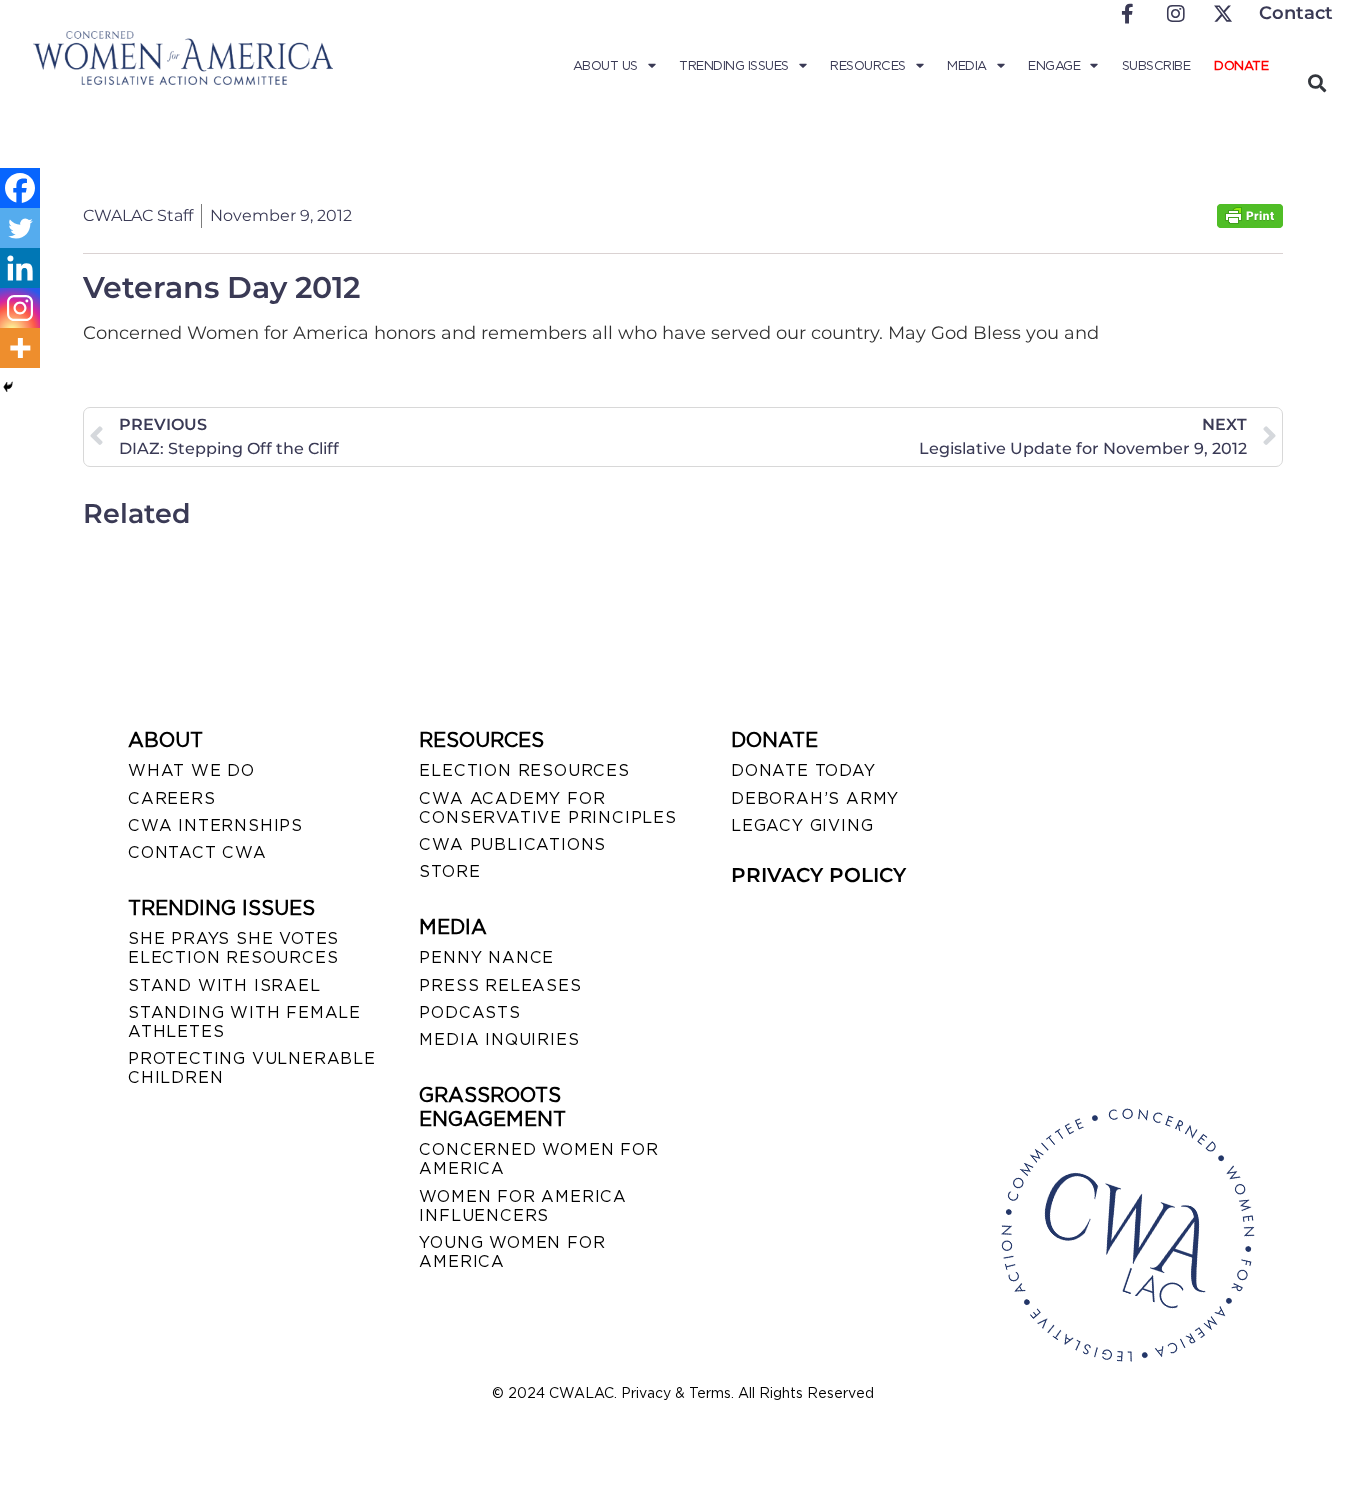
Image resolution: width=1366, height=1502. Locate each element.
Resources (868, 65)
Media (967, 65)
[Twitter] (20, 228)
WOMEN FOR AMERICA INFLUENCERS (523, 1206)
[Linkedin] (20, 268)
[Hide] (8, 387)
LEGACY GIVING (802, 825)
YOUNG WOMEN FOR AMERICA (512, 1252)
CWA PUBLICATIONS (512, 844)
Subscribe (1156, 65)
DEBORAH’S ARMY (815, 798)
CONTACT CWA (197, 852)
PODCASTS (469, 1012)
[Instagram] (20, 308)
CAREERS (172, 798)
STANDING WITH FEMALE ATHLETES (244, 1022)
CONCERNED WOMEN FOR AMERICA (538, 1159)
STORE (449, 871)
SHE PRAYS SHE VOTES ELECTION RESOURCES (233, 948)
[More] (20, 348)
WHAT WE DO (191, 770)
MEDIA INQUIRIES (499, 1039)
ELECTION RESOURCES (524, 770)
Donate (1241, 65)
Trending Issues (734, 65)
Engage (1054, 65)
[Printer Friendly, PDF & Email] (1250, 222)
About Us (605, 65)
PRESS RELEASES (500, 985)
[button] (1316, 82)
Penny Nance (486, 957)
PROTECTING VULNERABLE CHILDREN (252, 1068)
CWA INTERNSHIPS (215, 825)
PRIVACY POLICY (818, 875)
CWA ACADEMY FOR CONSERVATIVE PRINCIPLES (547, 808)
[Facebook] (20, 188)
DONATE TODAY (803, 770)
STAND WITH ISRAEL (224, 985)
